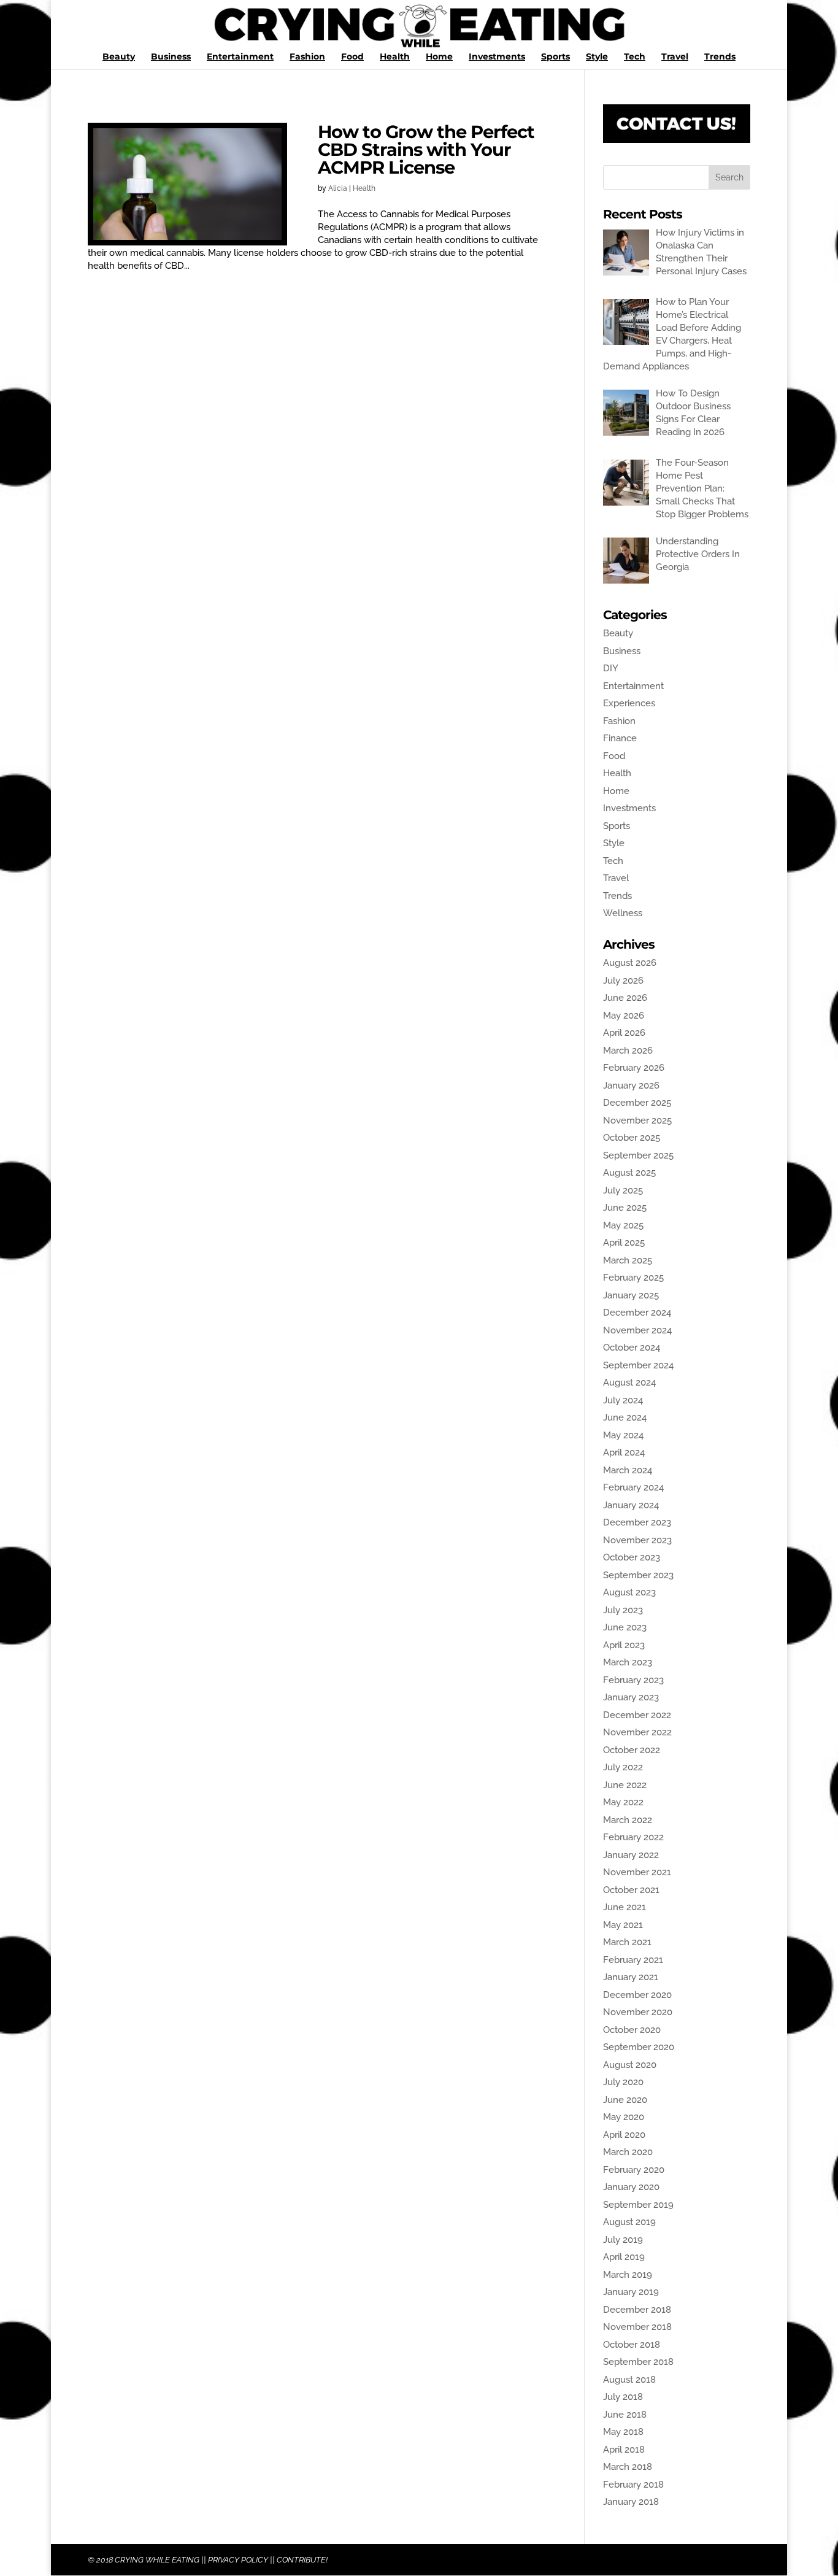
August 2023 (629, 1592)
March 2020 (628, 2152)
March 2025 (628, 1260)
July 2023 (623, 1610)
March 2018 (628, 2467)
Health (395, 57)
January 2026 (631, 1086)
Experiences (629, 703)
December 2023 (637, 1522)
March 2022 (628, 1820)
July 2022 (623, 1767)
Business (171, 57)
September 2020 (639, 2047)
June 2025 (625, 1208)
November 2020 (638, 2012)
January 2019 (631, 2292)
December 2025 (637, 1103)
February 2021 (633, 1960)
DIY (611, 668)
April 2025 (624, 1243)
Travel (675, 57)
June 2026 (625, 998)
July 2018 (623, 2397)
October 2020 (632, 2030)
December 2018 (637, 2310)
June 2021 (625, 1907)
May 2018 (623, 2432)
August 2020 (630, 2065)
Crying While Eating (157, 2560)
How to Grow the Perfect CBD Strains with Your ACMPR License (426, 149)
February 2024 (633, 1487)
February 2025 (633, 1278)
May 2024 (623, 1435)
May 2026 (624, 1016)
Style (597, 57)
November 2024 (637, 1330)
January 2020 (631, 2187)
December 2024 (637, 1313)
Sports (555, 57)
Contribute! (302, 2560)
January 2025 (631, 1295)
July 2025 (623, 1190)
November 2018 (637, 2327)
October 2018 (632, 2345)
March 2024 (628, 1470)
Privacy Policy (238, 2560)
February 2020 (634, 2170)
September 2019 (638, 2205)
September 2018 (638, 2362)
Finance (620, 738)
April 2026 (624, 1033)
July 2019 (623, 2240)
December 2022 (637, 1715)
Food (352, 57)
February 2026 (634, 1068)
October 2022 (632, 1750)
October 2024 (632, 1348)
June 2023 (625, 1627)
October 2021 (631, 1890)
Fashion (307, 57)
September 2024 (638, 1365)
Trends (720, 57)
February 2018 (633, 2485)
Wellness (623, 913)
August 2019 (629, 2222)
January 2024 (631, 1505)
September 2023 (638, 1575)
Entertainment (240, 57)
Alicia (338, 188)
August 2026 (630, 963)
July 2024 (623, 1400)
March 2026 (628, 1051)
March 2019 (628, 2275)
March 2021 (627, 1942)
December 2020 (637, 1995)
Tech (635, 57)
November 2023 (637, 1540)
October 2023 (632, 1557)
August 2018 (629, 2380)
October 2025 (632, 1138)
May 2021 (623, 1925)
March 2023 (628, 1662)
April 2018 (624, 2450)
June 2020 (625, 2100)
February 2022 (633, 1837)
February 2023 (633, 1680)
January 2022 (631, 1855)
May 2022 (623, 1802)
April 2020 (624, 2135)
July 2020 (623, 2082)
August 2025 (629, 1173)
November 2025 (637, 1120)
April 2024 (624, 1452)
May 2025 (623, 1225)
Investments (497, 57)
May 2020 (624, 2117)
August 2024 (629, 1382)
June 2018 (625, 2415)
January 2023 (631, 1697)
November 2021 (637, 1872)
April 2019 (624, 2257)
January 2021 (631, 1977)
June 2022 (625, 1785)
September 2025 (638, 1155)
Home (439, 57)
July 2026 (623, 981)
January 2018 (631, 2502)
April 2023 (624, 1645)
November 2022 (637, 1732)
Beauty (119, 57)
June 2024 (625, 1417)
